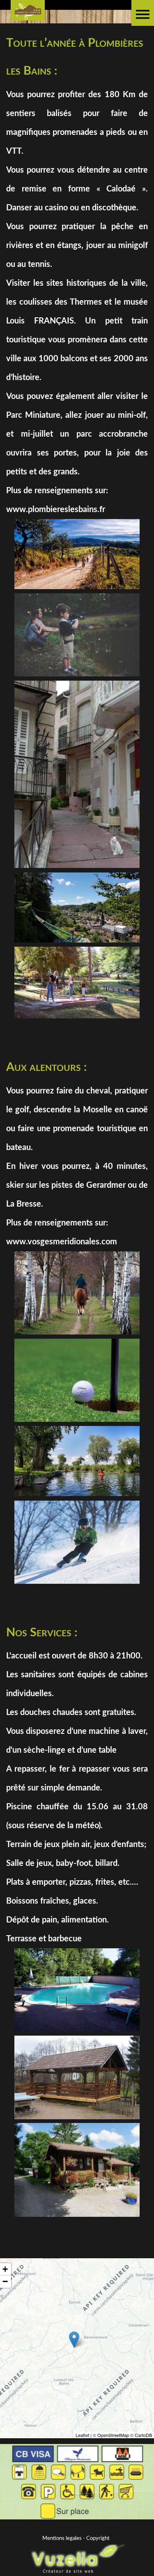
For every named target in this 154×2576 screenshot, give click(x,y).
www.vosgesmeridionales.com (62, 1242)
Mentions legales (62, 2538)
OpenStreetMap (113, 2435)
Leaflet (82, 2435)
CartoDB (143, 2435)
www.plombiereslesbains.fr (56, 510)
